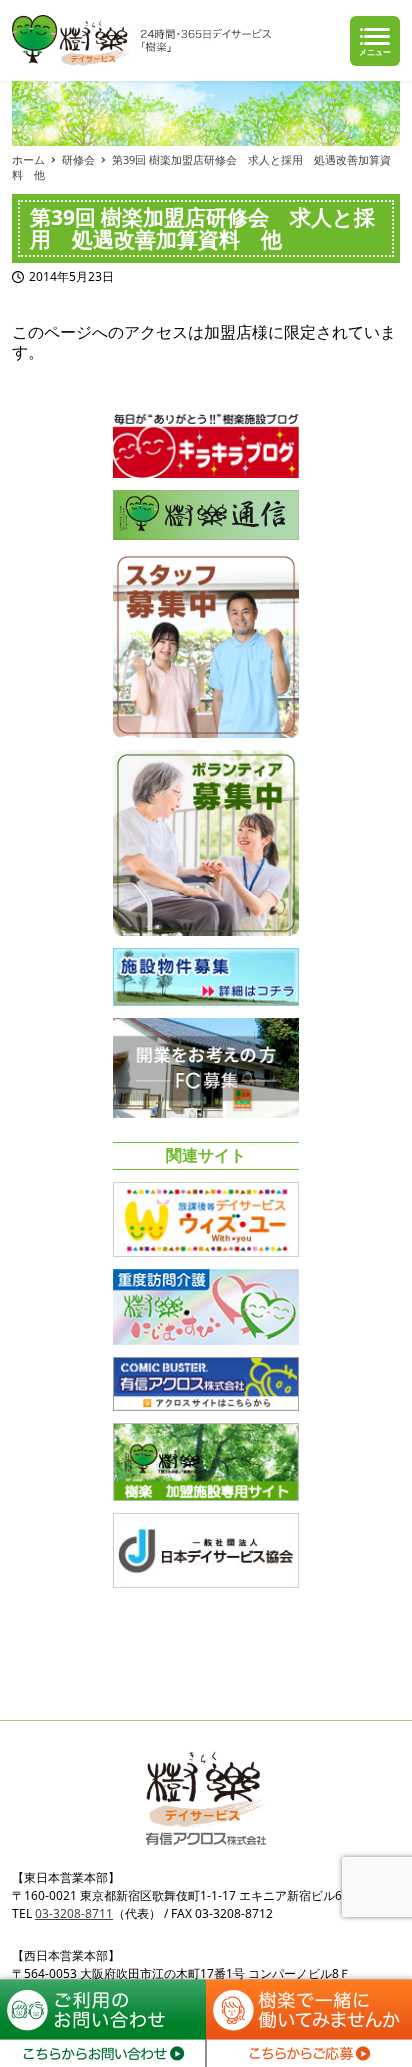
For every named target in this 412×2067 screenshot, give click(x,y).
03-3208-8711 (74, 1913)
